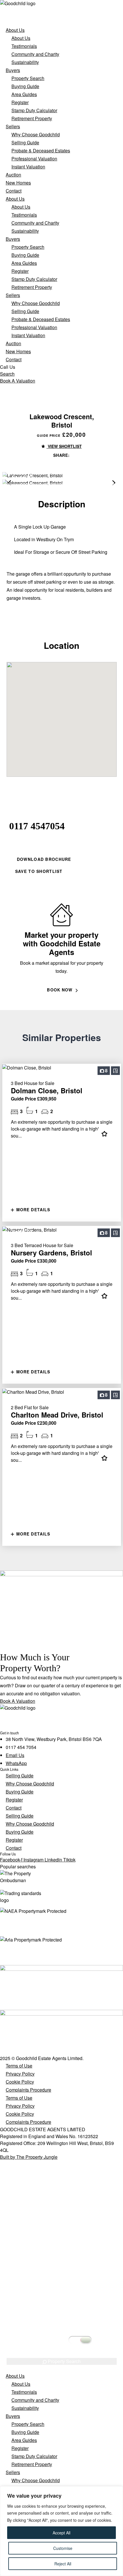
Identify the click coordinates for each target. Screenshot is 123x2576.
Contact (14, 191)
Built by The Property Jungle (29, 2157)
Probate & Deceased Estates (41, 151)
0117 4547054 (37, 826)
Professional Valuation (34, 159)
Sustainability (25, 62)
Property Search (28, 78)
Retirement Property (32, 118)
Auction (13, 175)
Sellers (13, 126)
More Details (33, 1210)
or (31, 836)
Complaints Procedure (28, 2090)
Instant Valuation (28, 167)
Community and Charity (35, 54)
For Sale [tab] (62, 2213)
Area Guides (24, 94)
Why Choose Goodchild (36, 134)
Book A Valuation (18, 381)
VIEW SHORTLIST (64, 446)
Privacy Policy (20, 2074)
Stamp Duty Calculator (34, 110)
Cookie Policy (20, 2082)
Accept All (61, 2533)
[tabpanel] (61, 2294)
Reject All (63, 2564)
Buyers (13, 70)
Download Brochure (43, 859)
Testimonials (24, 46)
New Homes (18, 183)
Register (20, 102)
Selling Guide (25, 142)
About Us (15, 30)
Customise (63, 2548)
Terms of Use (19, 2066)
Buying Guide (25, 86)
